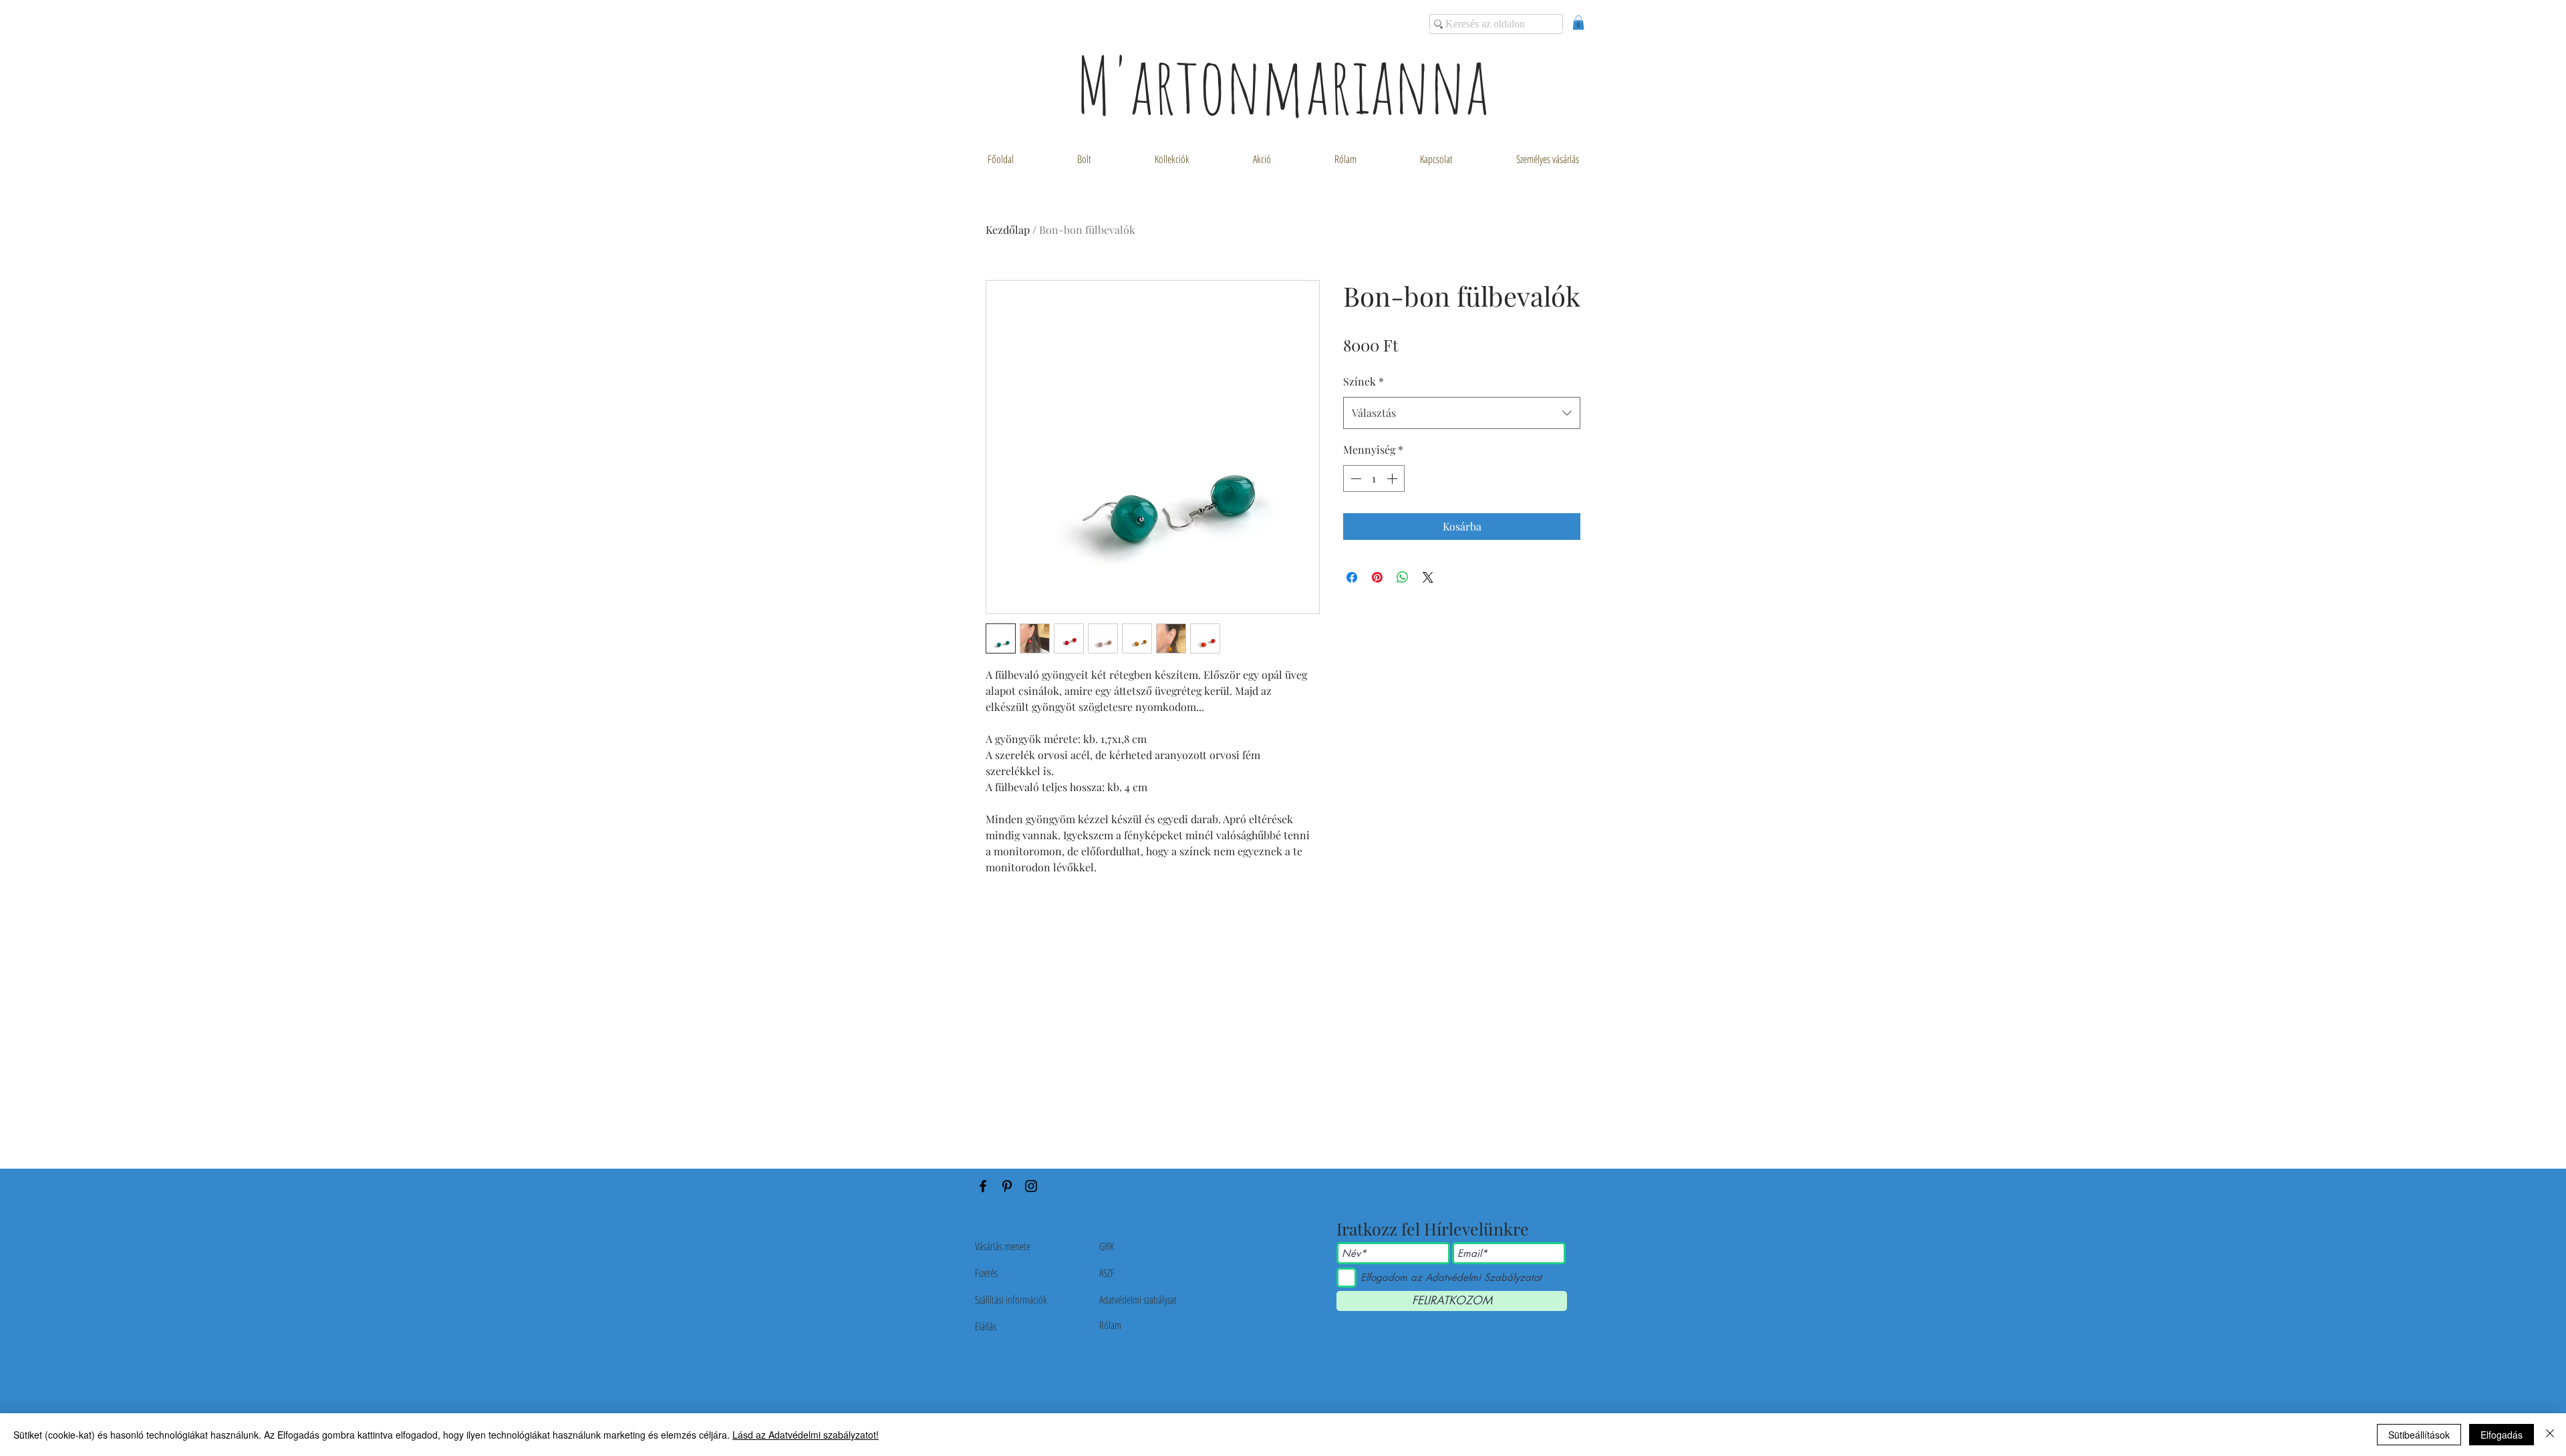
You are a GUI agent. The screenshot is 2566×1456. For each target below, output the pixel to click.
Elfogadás (2502, 1435)
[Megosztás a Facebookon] (1352, 577)
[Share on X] (1428, 577)
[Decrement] (1355, 478)
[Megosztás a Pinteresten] (1377, 577)
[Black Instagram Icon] (1031, 1186)
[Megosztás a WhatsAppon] (1403, 577)
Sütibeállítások (2419, 1435)
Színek (1364, 381)
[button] (1578, 23)
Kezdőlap (1008, 230)
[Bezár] (2550, 1435)
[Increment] (1393, 478)
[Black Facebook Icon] (983, 1186)
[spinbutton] (1374, 478)
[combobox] (1462, 413)
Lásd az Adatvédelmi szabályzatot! (806, 1435)
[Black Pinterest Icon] (1007, 1186)
